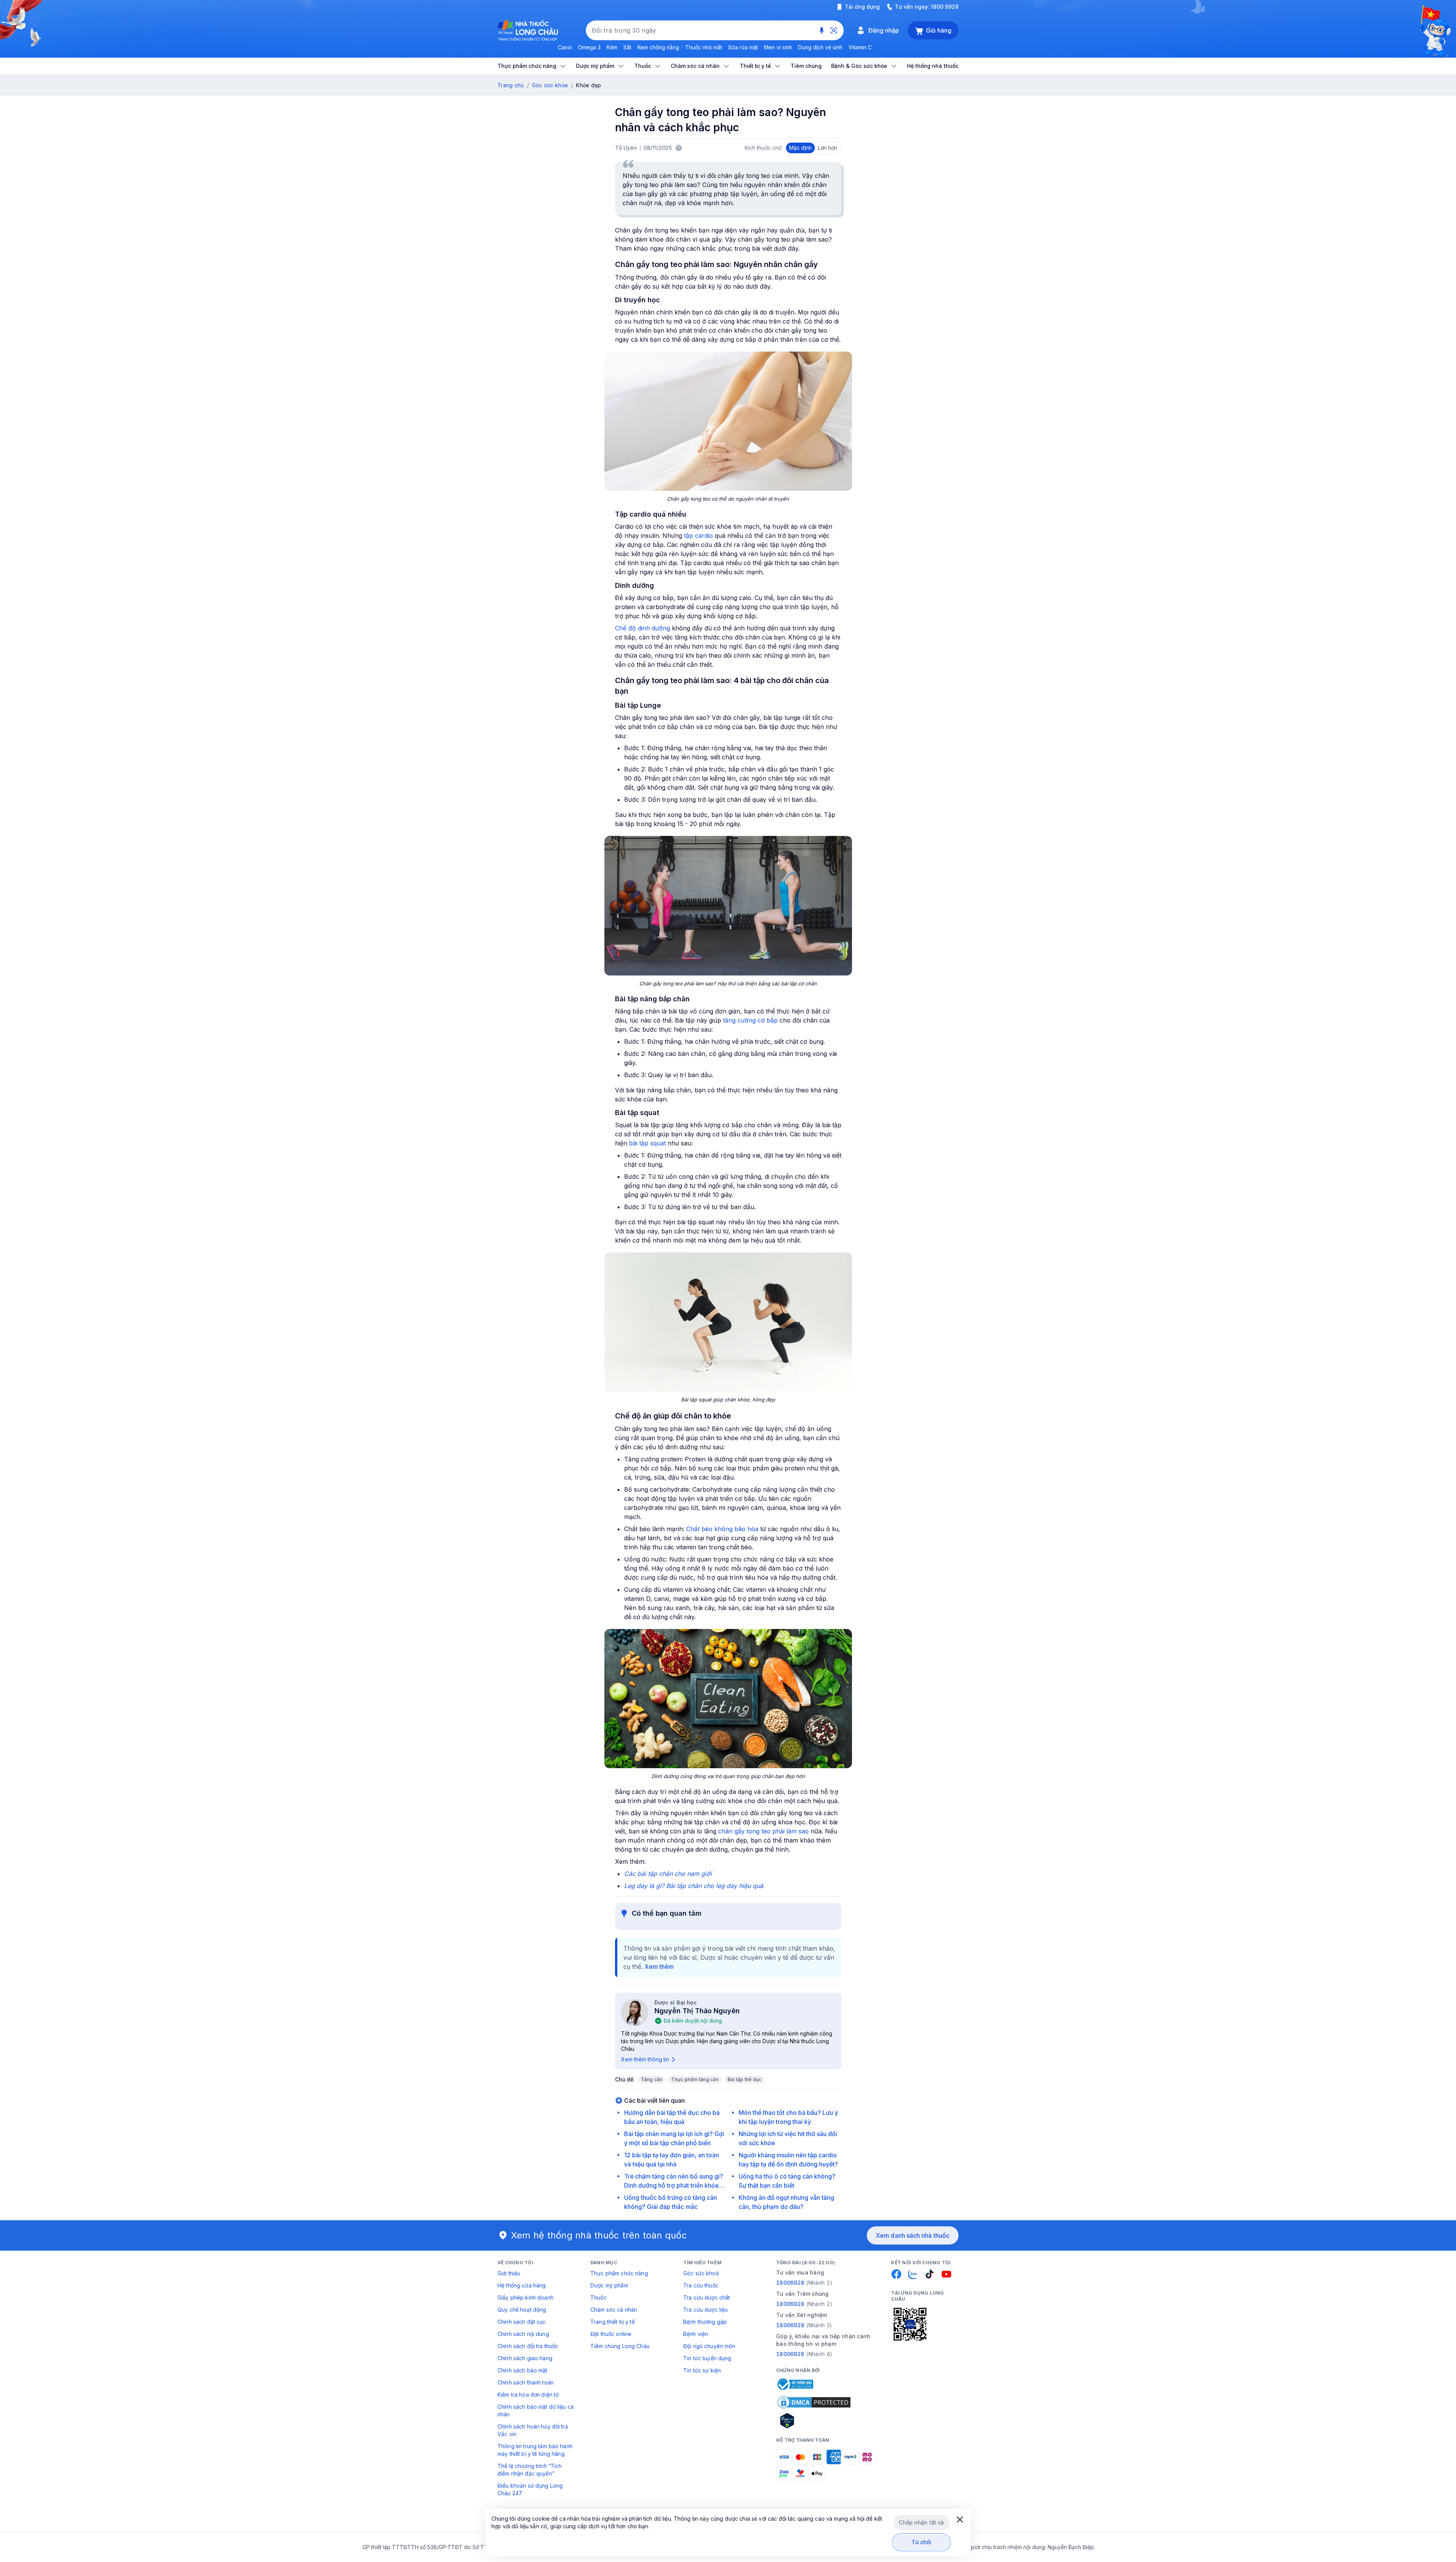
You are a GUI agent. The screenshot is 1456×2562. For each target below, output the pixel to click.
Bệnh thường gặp (705, 2322)
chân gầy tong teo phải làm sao (763, 1831)
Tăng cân (652, 2079)
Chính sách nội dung (523, 2334)
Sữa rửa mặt (743, 47)
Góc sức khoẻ (701, 2273)
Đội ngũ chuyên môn (709, 2346)
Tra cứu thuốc (701, 2285)
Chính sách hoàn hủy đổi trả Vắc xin (533, 2430)
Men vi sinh (778, 47)
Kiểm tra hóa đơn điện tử (528, 2395)
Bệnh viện (696, 2334)
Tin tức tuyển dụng (707, 2358)
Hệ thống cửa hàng (522, 2285)
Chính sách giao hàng (525, 2358)
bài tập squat (647, 1143)
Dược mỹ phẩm (609, 2285)
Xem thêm (659, 1967)
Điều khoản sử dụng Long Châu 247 (530, 2489)
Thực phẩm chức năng (619, 2273)
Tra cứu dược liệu (705, 2310)
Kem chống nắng (658, 47)
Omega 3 (589, 47)
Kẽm (612, 47)
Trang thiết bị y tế (613, 2322)
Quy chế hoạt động (522, 2310)
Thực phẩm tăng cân (695, 2079)
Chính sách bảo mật (522, 2370)
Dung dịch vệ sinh (820, 47)
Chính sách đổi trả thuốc (528, 2346)
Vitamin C (860, 47)
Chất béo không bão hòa (722, 1529)
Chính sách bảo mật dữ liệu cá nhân (536, 2410)
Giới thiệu (509, 2273)
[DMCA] (814, 2402)
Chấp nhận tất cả (921, 2522)
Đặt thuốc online (611, 2334)
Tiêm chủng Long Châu (620, 2346)
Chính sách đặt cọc (522, 2322)
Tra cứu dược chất (707, 2297)
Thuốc (599, 2297)
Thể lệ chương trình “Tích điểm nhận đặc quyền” (530, 2470)
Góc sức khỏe (550, 85)
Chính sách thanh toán (526, 2382)
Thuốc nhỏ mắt (704, 47)
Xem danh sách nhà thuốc (913, 2235)
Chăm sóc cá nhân (614, 2310)
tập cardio (699, 536)
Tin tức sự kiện (702, 2370)
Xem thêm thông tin (645, 2059)
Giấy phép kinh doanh (526, 2297)
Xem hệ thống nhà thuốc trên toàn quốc (599, 2235)
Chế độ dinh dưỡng (642, 628)
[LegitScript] (814, 2421)
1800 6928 (945, 7)
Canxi (565, 47)
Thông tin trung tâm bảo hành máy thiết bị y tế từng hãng (535, 2450)
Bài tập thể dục (745, 2079)
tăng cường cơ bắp (750, 1020)
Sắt (627, 47)
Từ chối (922, 2542)
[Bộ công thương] (795, 2384)
